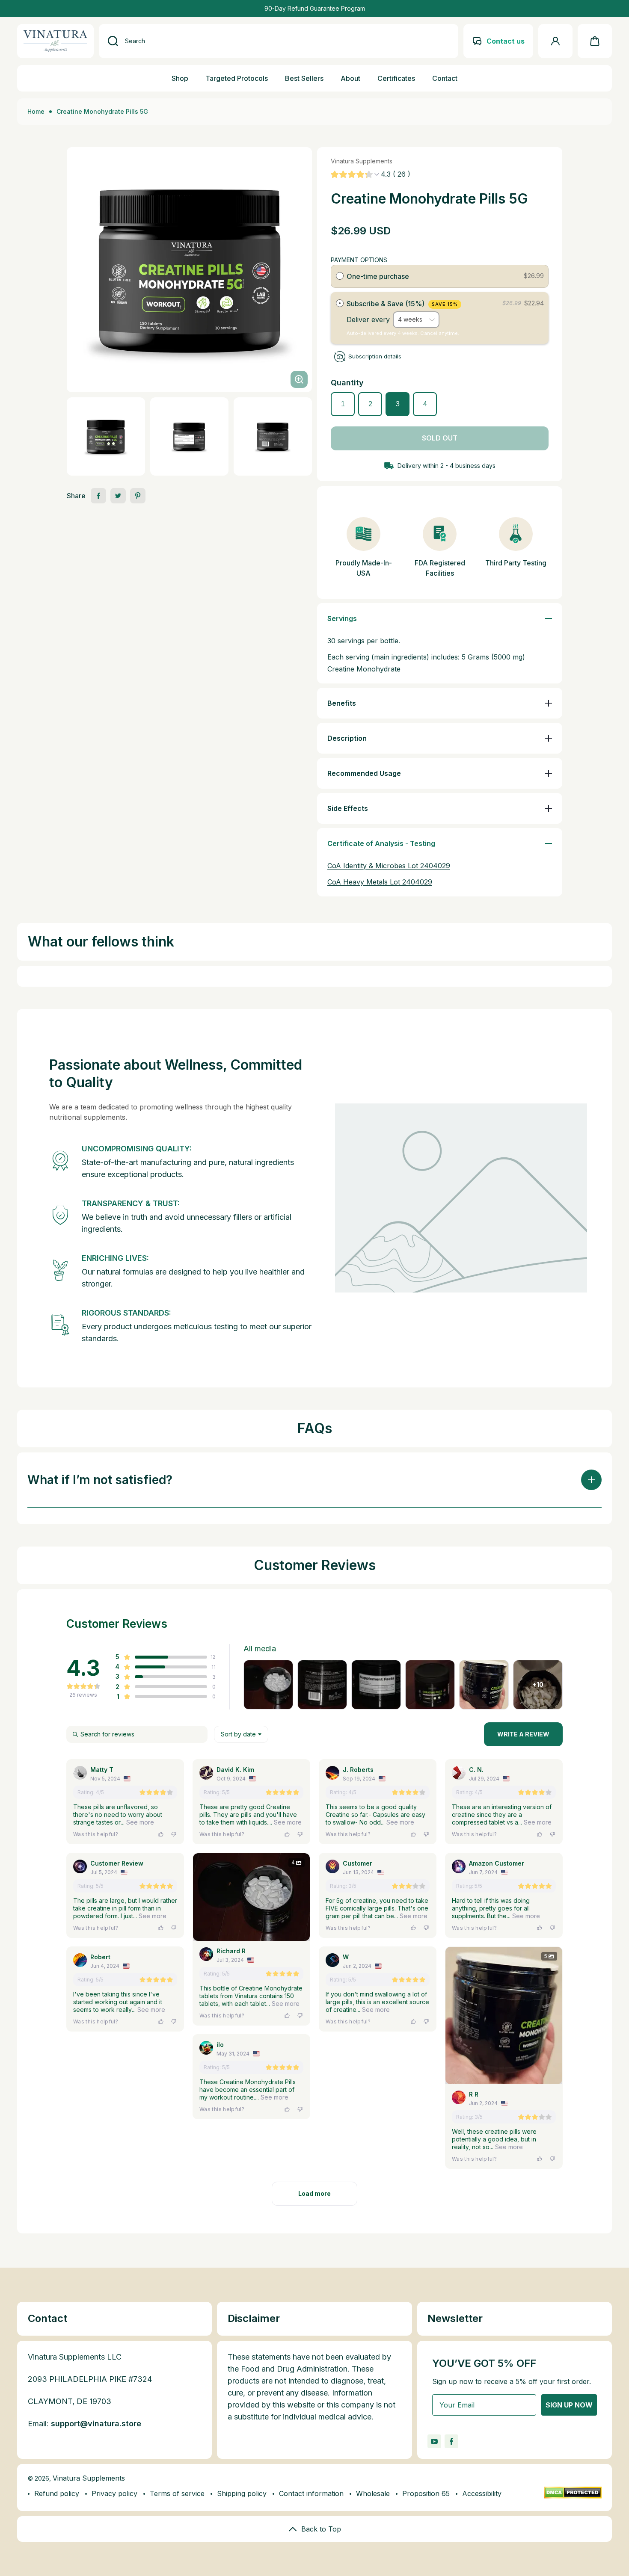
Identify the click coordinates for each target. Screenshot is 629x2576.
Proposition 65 (426, 2493)
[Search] (108, 41)
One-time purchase (378, 276)
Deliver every (369, 319)
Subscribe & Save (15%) (402, 304)
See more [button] (139, 1822)
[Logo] (55, 41)
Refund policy (57, 2493)
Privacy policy (114, 2493)
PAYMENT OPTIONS (359, 260)
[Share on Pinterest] (138, 496)
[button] (595, 41)
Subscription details (375, 356)
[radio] (340, 276)
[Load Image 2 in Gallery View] (189, 437)
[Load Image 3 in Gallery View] (273, 437)
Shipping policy (242, 2493)
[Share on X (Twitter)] (118, 496)
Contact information (311, 2493)
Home (36, 111)
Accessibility (482, 2493)
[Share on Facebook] (98, 496)
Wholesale (373, 2493)
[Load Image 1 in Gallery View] (106, 437)
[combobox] (279, 41)
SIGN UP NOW (569, 2405)
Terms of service (177, 2493)
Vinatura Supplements (89, 2478)
